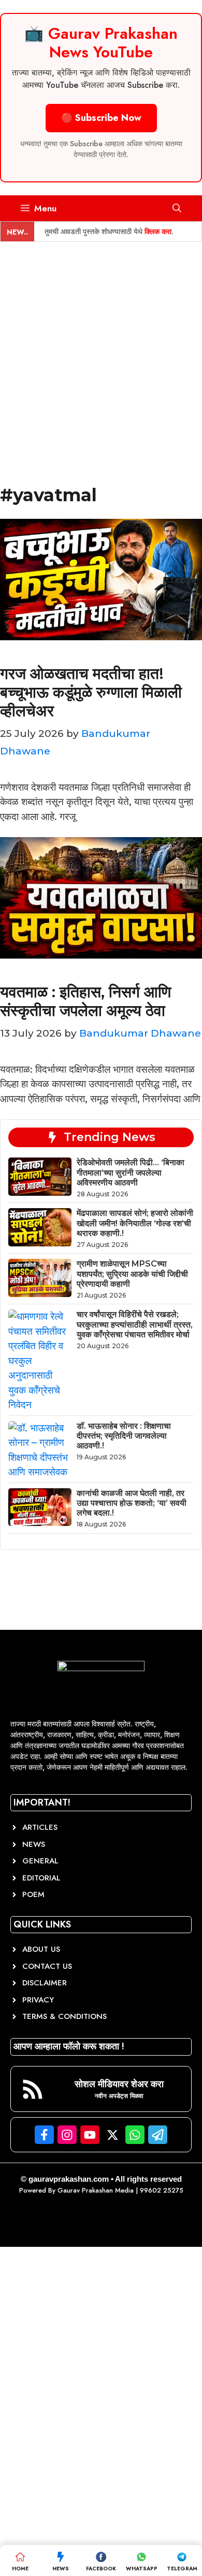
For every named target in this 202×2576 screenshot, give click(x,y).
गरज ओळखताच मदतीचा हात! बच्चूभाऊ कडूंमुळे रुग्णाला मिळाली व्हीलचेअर (91, 692)
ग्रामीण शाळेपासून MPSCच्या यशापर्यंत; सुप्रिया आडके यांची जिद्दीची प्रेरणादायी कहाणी (132, 1274)
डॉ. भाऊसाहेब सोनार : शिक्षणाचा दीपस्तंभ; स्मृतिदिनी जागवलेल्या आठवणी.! (124, 1436)
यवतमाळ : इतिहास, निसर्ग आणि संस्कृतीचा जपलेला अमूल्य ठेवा (85, 1001)
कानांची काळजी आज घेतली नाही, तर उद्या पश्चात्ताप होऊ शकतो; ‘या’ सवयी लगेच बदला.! (132, 1503)
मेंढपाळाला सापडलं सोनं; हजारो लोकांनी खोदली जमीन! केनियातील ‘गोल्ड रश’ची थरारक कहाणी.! (135, 1223)
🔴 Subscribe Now (101, 118)
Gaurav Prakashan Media (96, 2190)
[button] (177, 208)
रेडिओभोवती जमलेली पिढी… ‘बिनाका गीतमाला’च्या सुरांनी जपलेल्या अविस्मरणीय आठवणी (131, 1172)
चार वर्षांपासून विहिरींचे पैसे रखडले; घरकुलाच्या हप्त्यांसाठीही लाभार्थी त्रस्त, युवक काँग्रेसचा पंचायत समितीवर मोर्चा (135, 1324)
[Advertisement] (101, 348)
